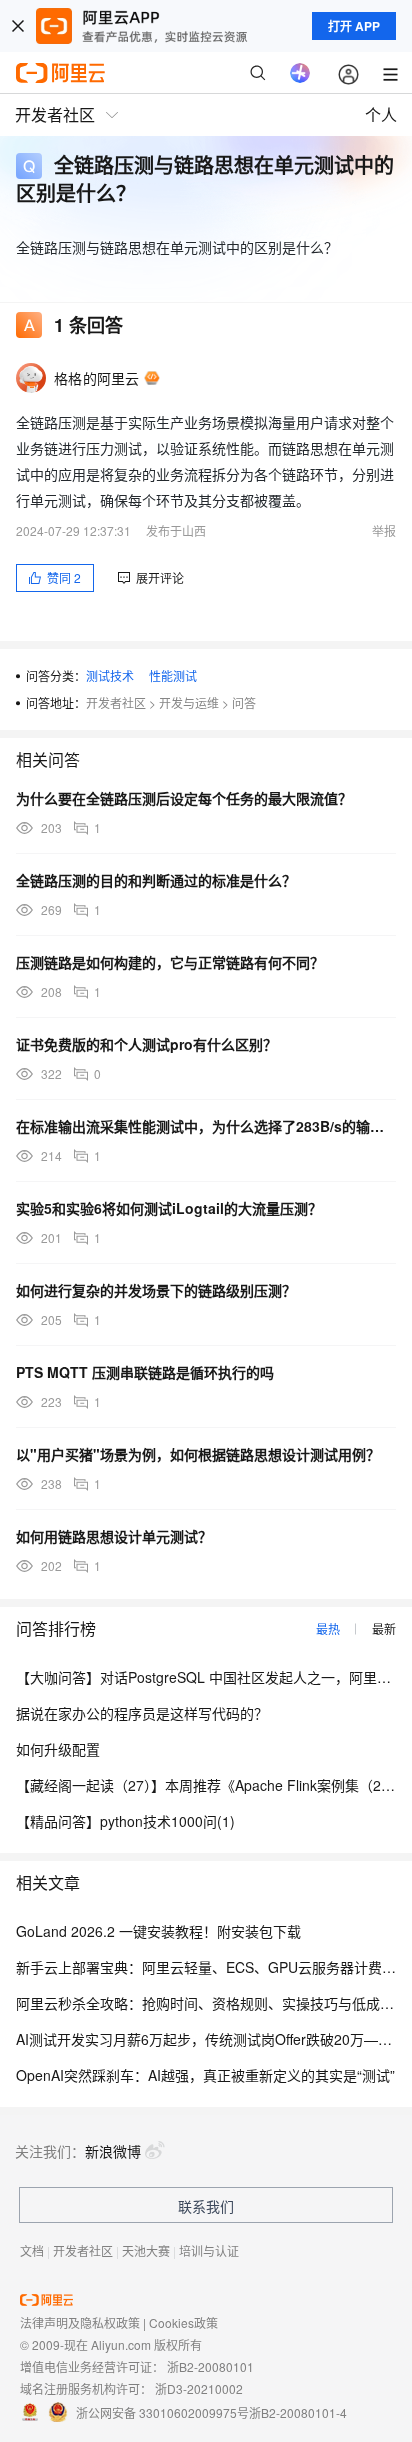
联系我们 (206, 2206)
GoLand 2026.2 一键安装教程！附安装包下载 (158, 1931)
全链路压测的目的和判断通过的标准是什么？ (156, 880)
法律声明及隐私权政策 (80, 2322)
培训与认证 (209, 2250)
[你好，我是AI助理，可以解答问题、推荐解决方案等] (300, 73)
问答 (244, 702)
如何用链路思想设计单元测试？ (114, 1536)
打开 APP (354, 26)
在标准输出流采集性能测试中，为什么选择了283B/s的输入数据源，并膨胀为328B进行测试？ (206, 1126)
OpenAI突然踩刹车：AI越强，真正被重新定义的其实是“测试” (205, 2075)
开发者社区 (116, 702)
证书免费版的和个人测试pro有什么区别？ (146, 1044)
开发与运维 (189, 702)
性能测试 (173, 675)
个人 (381, 114)
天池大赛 (146, 2250)
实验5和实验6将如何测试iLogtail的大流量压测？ (169, 1208)
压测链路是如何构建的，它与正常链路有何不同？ (170, 962)
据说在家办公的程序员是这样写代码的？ (142, 1713)
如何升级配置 (58, 1749)
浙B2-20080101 (210, 2366)
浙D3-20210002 (199, 2388)
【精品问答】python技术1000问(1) (125, 1821)
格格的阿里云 (97, 378)
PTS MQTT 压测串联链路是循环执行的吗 (145, 1372)
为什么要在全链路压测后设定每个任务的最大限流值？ (184, 798)
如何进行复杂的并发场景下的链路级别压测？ (156, 1290)
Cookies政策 (183, 2322)
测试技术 (110, 675)
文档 (32, 2250)
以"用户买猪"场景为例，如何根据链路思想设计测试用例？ (198, 1454)
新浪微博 (113, 2151)
